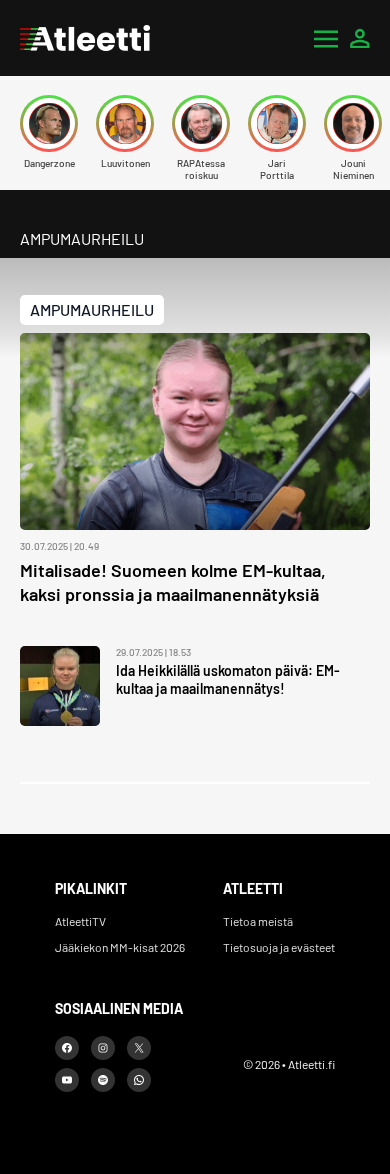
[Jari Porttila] (277, 123)
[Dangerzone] (49, 123)
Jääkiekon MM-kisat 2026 (120, 947)
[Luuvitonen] (125, 123)
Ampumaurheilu (92, 309)
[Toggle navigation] (326, 38)
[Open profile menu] (360, 38)
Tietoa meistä (258, 921)
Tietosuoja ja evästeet (279, 947)
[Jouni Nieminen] (353, 123)
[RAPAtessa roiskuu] (201, 123)
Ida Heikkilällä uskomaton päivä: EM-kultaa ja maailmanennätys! (228, 679)
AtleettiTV (80, 921)
